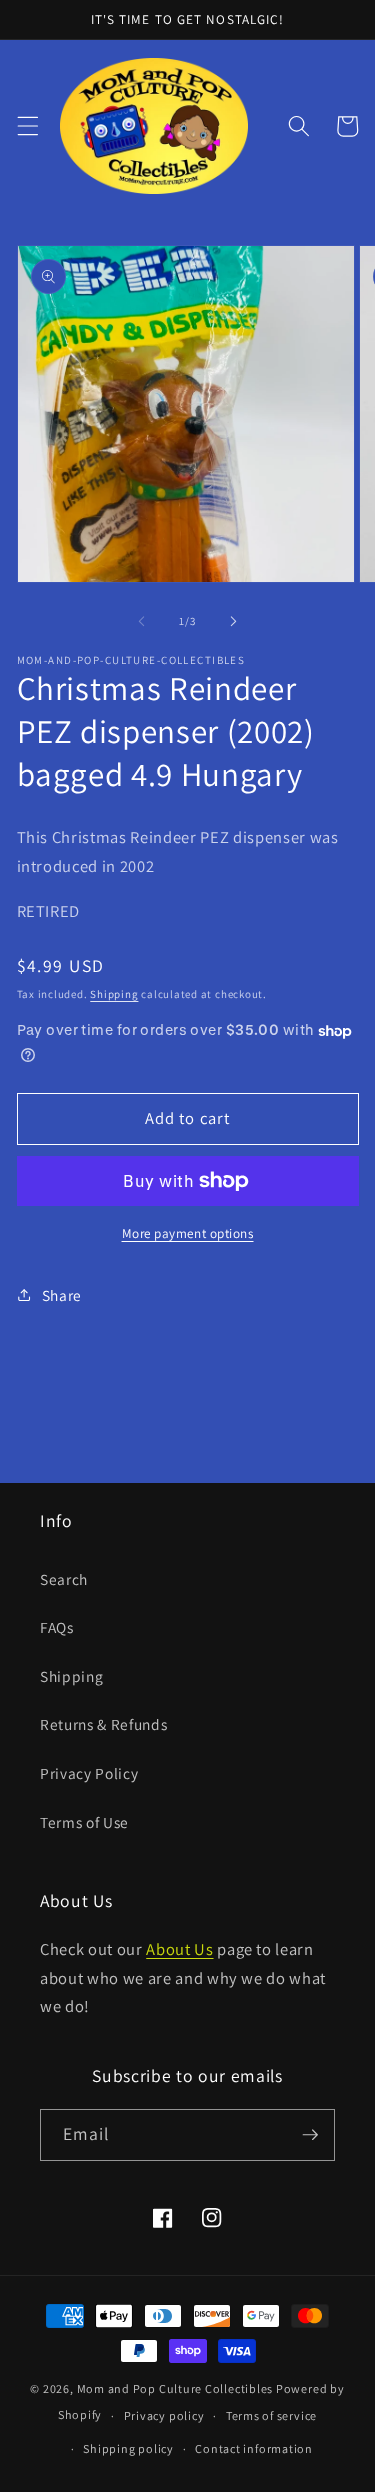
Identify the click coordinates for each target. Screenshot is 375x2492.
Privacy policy (164, 2415)
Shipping (114, 994)
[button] (27, 126)
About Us (179, 1949)
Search (64, 1579)
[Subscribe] (310, 2135)
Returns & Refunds (103, 1724)
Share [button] (62, 1295)
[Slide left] (141, 621)
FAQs (57, 1627)
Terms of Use (84, 1822)
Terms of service (271, 2415)
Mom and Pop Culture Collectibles (175, 2388)
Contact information (254, 2448)
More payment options (188, 1233)
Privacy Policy (89, 1773)
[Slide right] (234, 621)
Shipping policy (128, 2448)
